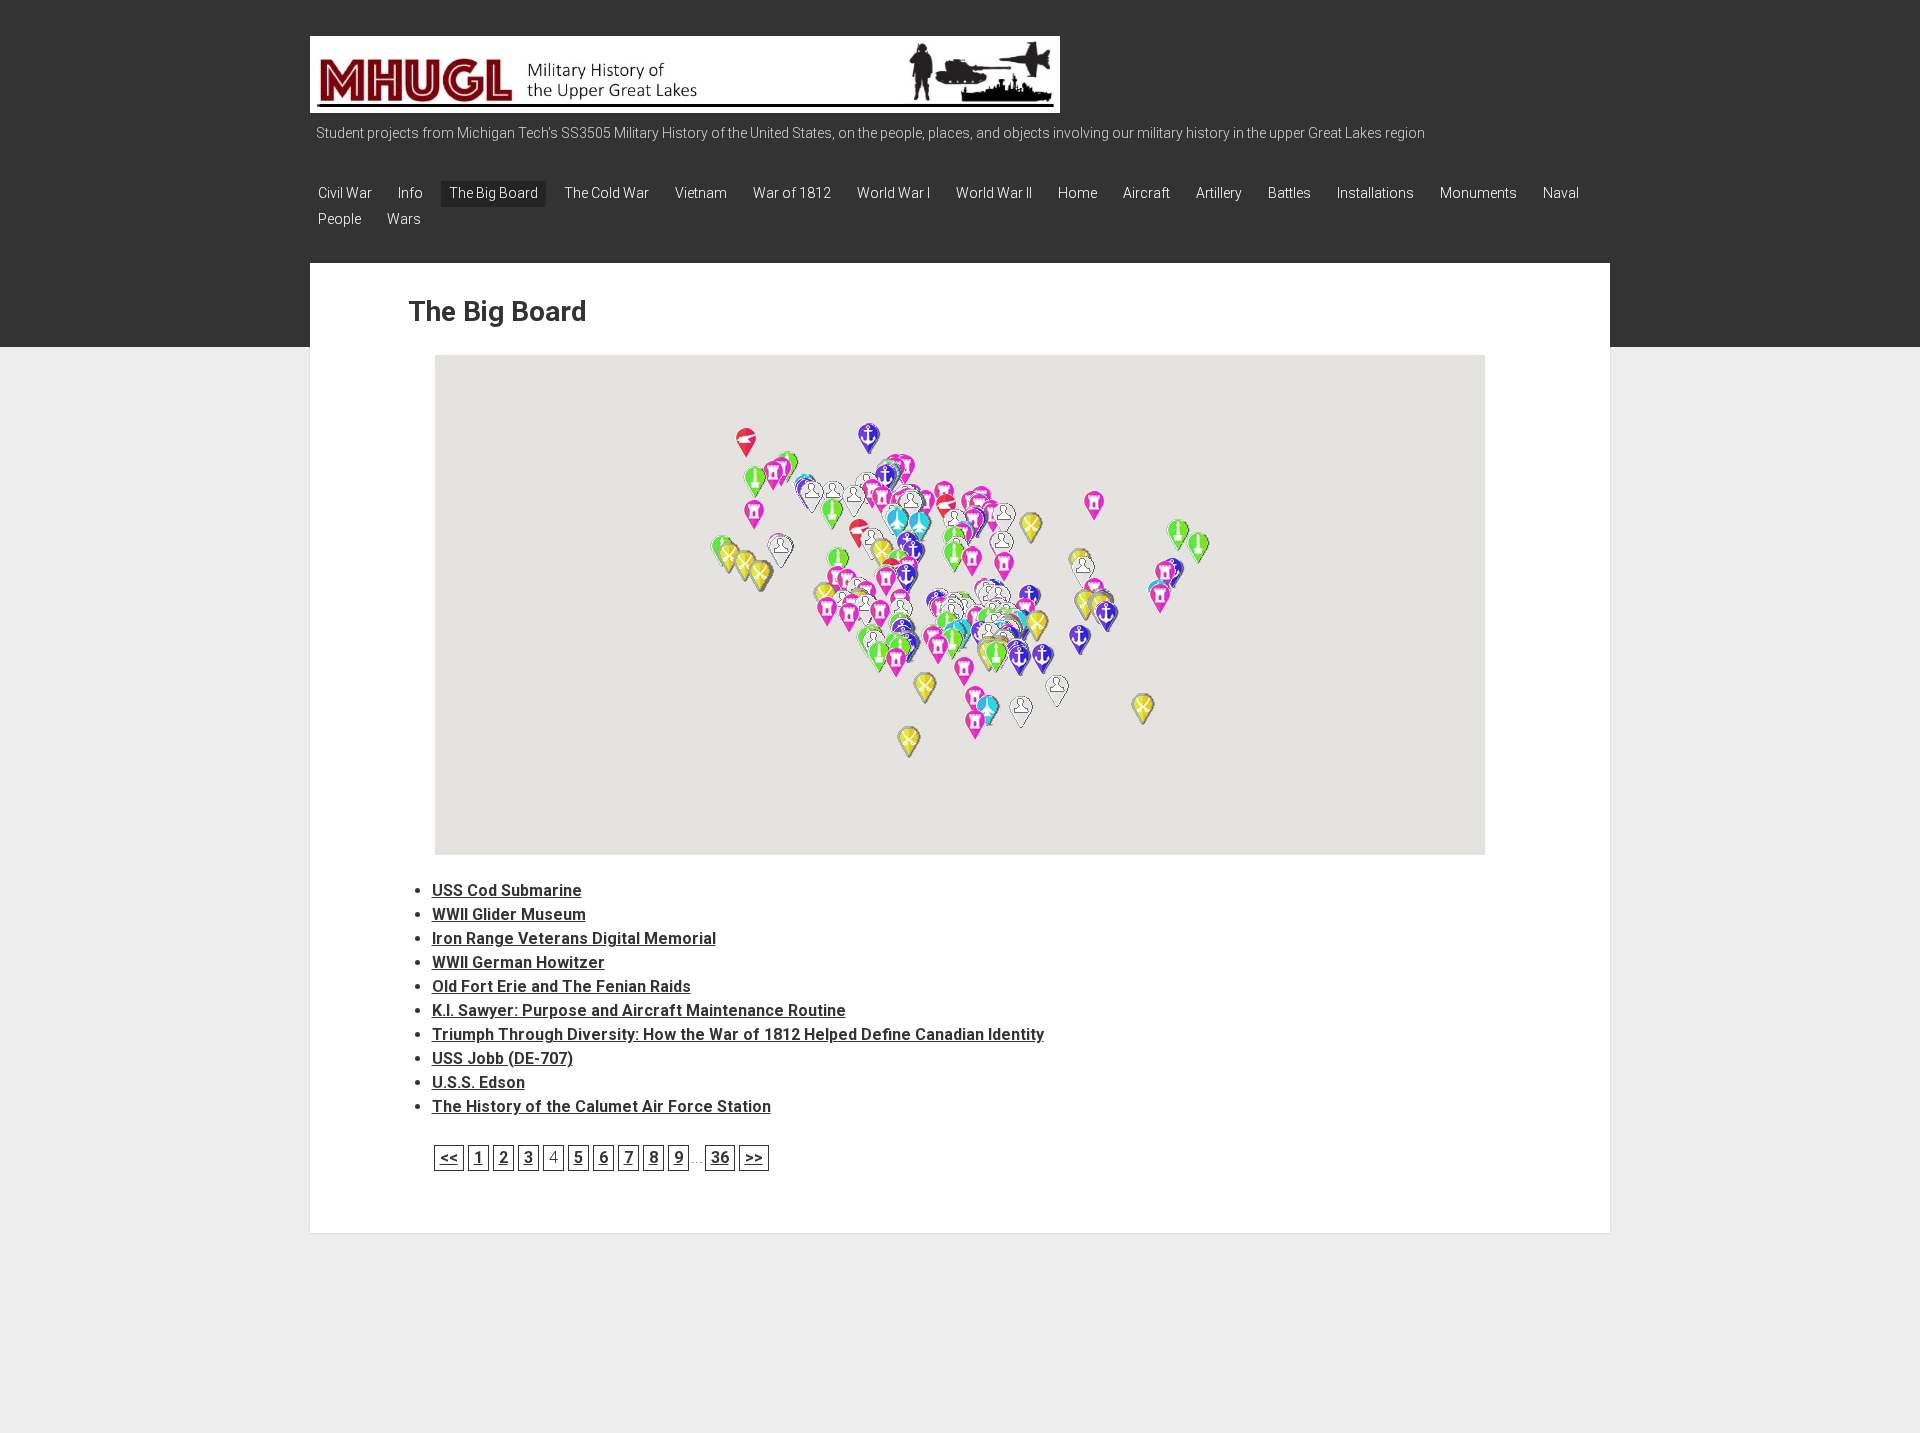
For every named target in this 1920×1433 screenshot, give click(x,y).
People (339, 219)
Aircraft (1146, 193)
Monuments (1478, 193)
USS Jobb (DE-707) (502, 1058)
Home (1077, 193)
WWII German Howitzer (518, 962)
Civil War (345, 193)
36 (720, 1157)
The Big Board (493, 193)
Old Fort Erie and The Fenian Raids (561, 986)
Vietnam (701, 193)
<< (449, 1157)
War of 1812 (792, 193)
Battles (1289, 193)
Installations (1375, 193)
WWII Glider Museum (509, 914)
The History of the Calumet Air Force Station (601, 1106)
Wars (404, 219)
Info (410, 193)
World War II (994, 193)
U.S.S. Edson (478, 1082)
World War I (893, 193)
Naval (1561, 193)
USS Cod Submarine (507, 890)
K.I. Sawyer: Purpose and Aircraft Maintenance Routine (639, 1010)
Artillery (1219, 193)
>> (754, 1157)
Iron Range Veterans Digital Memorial (574, 938)
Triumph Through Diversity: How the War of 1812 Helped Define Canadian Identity (738, 1034)
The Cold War (606, 193)
